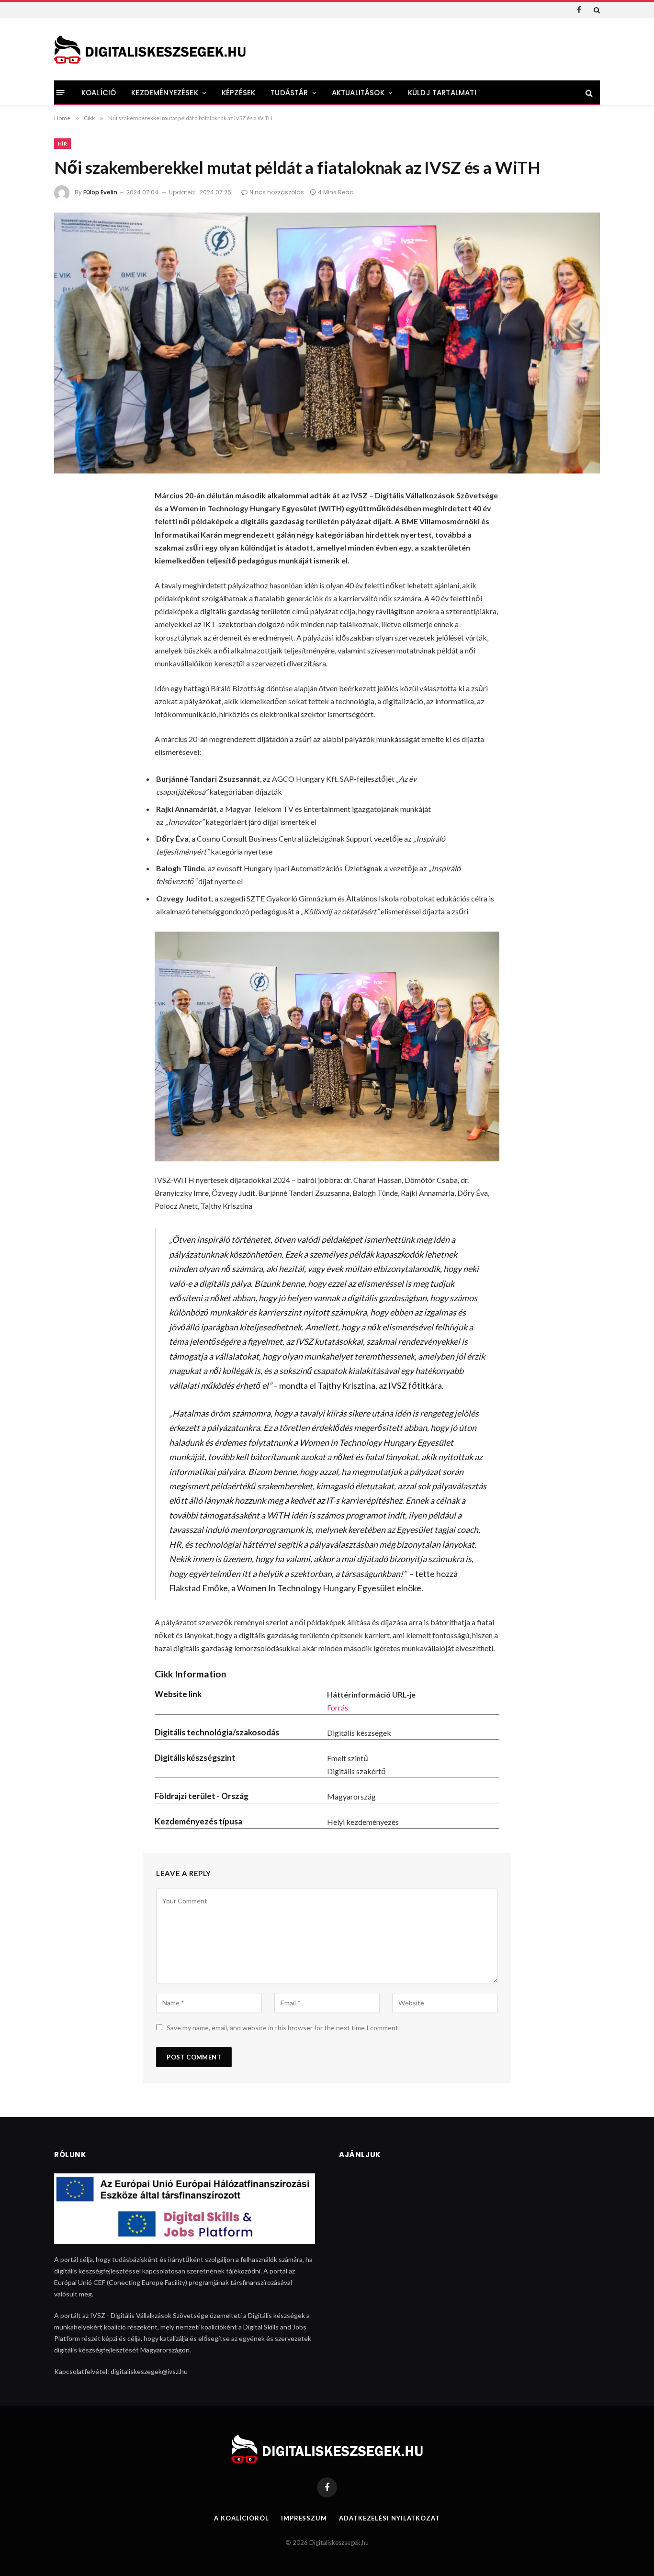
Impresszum (304, 2518)
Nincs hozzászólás (277, 192)
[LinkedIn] (68, 573)
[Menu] (61, 93)
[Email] (68, 624)
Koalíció (99, 93)
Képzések (238, 93)
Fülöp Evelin (100, 192)
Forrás (338, 1707)
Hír (62, 144)
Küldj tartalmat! (442, 93)
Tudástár (289, 93)
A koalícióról (242, 2518)
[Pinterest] (68, 598)
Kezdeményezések (164, 93)
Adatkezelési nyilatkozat (389, 2518)
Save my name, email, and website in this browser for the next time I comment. (283, 2028)
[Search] (596, 10)
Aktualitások (358, 93)
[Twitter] (68, 548)
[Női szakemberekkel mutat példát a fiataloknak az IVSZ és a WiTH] (327, 343)
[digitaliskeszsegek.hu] (150, 50)
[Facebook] (68, 522)
